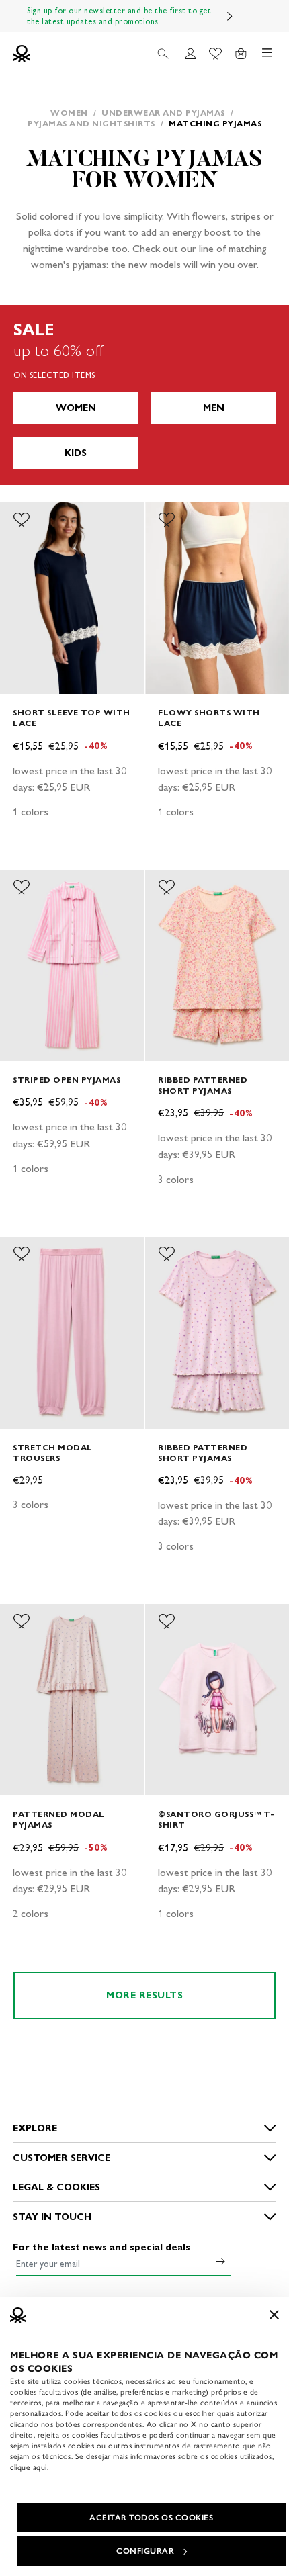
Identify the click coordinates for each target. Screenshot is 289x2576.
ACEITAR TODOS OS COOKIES (151, 2518)
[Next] (230, 16)
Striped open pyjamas (67, 1080)
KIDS (76, 453)
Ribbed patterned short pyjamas (203, 1085)
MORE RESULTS (144, 1995)
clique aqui (29, 2467)
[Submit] (220, 2261)
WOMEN (76, 408)
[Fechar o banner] (274, 2315)
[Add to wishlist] (22, 520)
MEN (214, 408)
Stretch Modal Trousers (53, 1453)
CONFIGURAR (145, 2551)
